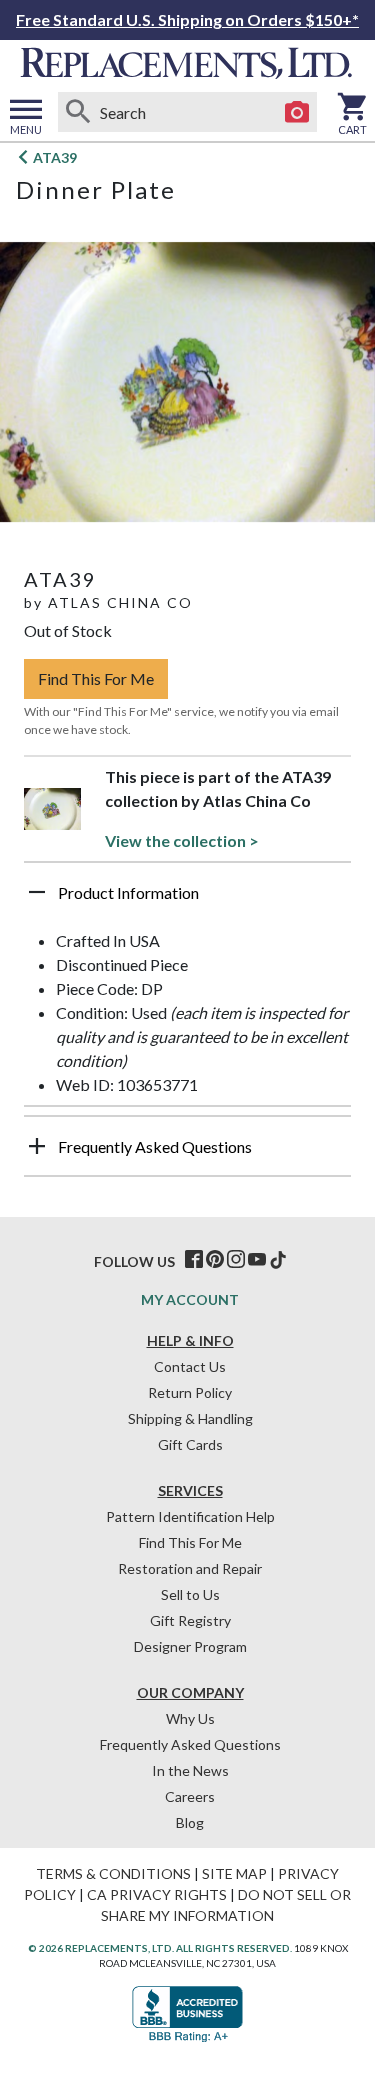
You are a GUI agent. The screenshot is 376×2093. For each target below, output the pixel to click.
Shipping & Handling (190, 1418)
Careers (190, 1796)
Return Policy (190, 1392)
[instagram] (236, 1260)
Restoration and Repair (190, 1568)
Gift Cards (190, 1444)
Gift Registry (190, 1620)
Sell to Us (190, 1594)
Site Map (234, 1873)
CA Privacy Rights (157, 1894)
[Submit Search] (78, 112)
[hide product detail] (37, 892)
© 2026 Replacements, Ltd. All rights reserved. (160, 1948)
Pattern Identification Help (190, 1516)
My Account (190, 1299)
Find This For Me (96, 678)
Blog (190, 1822)
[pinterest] (215, 1260)
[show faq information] (37, 1146)
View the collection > (182, 840)
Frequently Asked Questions (190, 1744)
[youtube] (257, 1260)
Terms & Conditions (113, 1873)
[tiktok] (278, 1260)
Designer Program (190, 1646)
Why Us (190, 1718)
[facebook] (194, 1260)
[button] (187, 900)
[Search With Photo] (297, 112)
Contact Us (190, 1366)
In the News (190, 1770)
